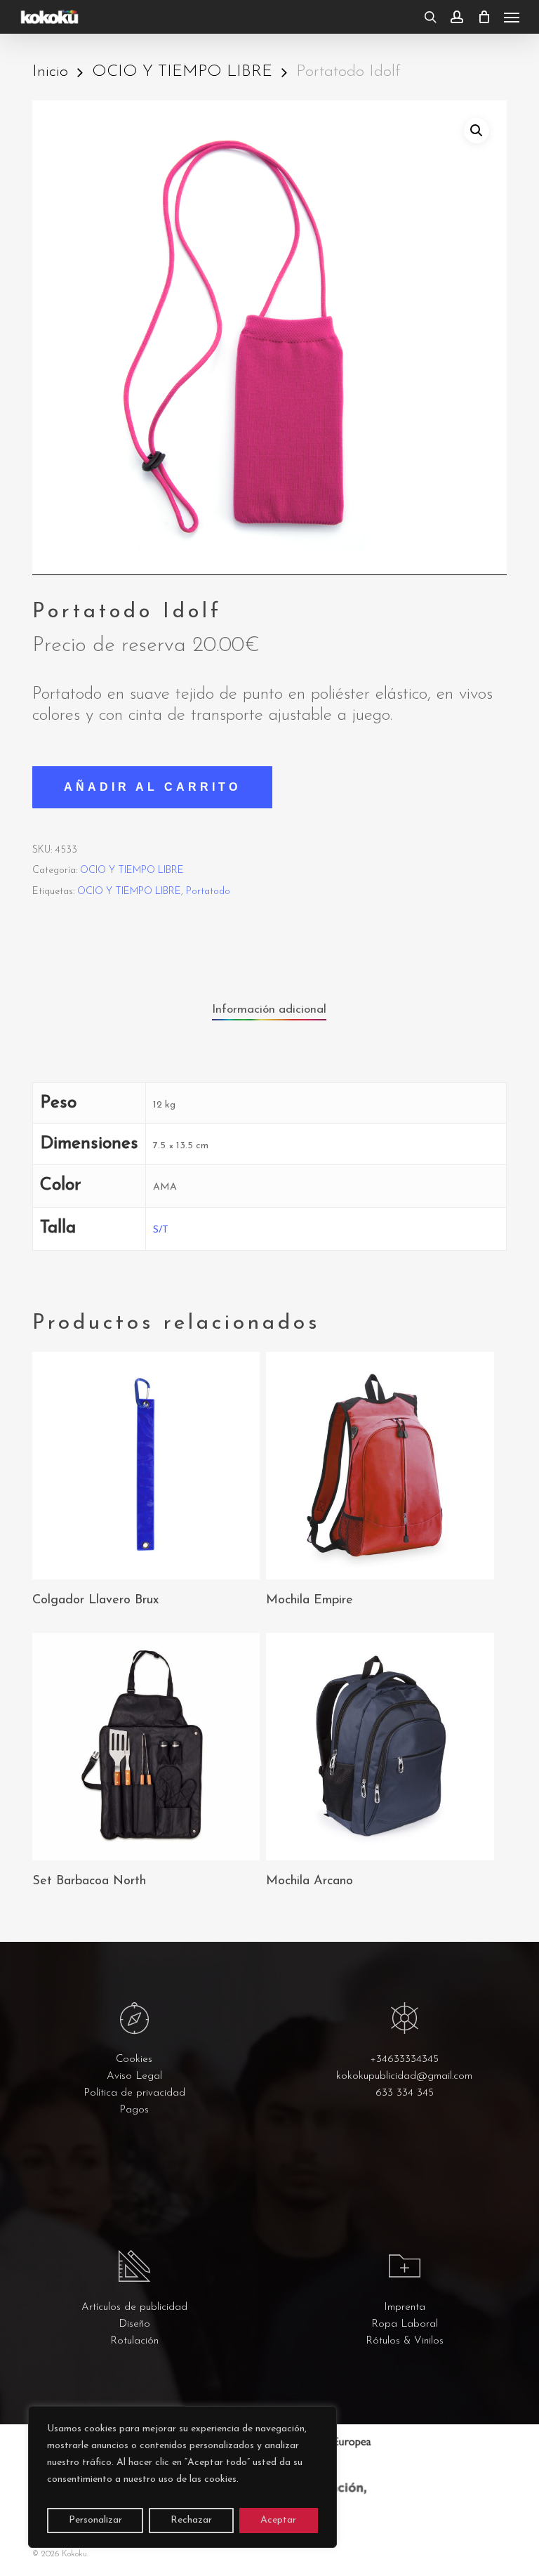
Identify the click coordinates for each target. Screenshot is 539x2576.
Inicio (50, 72)
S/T (161, 1230)
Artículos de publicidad (134, 2307)
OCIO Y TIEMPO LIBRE (182, 72)
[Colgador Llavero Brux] (146, 1466)
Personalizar (95, 2520)
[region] (182, 2477)
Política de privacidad (134, 2093)
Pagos (134, 2110)
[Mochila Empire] (380, 1466)
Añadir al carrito (152, 787)
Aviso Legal (134, 2076)
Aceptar (278, 2520)
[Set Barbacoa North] (146, 1747)
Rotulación (134, 2341)
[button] (512, 17)
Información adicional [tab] (269, 1010)
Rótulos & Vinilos (405, 2341)
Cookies (134, 2059)
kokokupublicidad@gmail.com (404, 2076)
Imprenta (405, 2307)
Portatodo (208, 892)
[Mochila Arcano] (380, 1747)
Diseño (134, 2324)
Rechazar (191, 2520)
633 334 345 (405, 2093)
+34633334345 (404, 2059)
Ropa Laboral (405, 2324)
